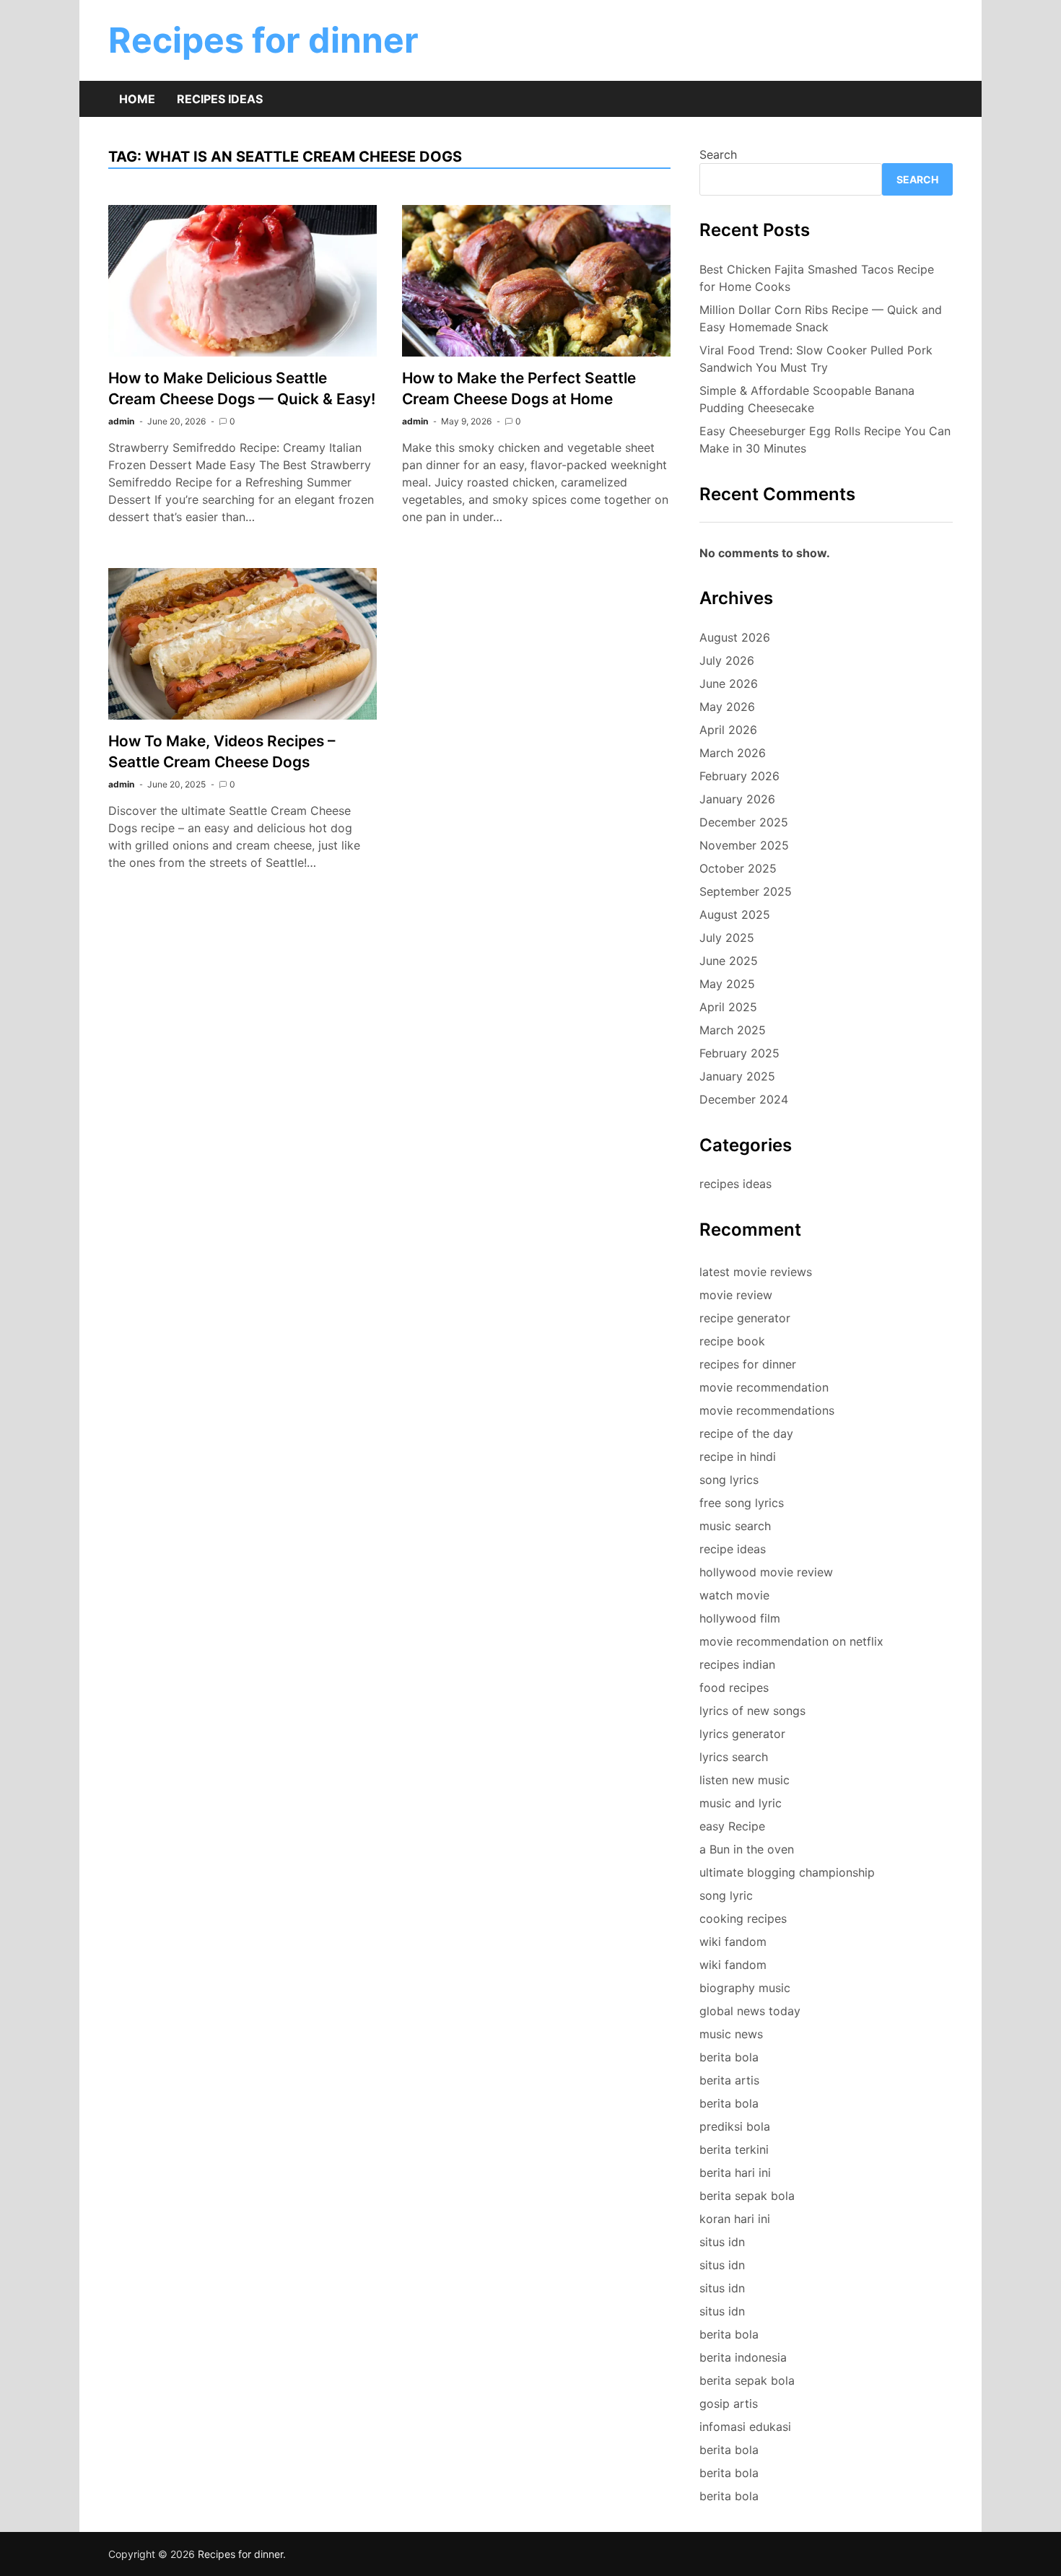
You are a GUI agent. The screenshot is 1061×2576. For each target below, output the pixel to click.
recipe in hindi (738, 1457)
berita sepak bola (747, 2196)
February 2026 (739, 776)
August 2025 (735, 914)
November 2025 (744, 845)
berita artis (729, 2080)
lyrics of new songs (752, 1711)
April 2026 (728, 730)
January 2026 (737, 799)
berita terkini (734, 2149)
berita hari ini (735, 2173)
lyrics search (734, 1757)
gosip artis (729, 2403)
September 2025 (746, 891)
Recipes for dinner (263, 40)
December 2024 (744, 1099)
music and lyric (741, 1803)
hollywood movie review (766, 1572)
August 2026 (735, 637)
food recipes (734, 1688)
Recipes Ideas (220, 99)
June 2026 (729, 684)
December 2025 (744, 822)
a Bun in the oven (747, 1849)
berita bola (729, 2057)
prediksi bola (735, 2126)
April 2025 (728, 1007)
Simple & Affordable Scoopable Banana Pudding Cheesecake (807, 399)
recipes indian (737, 1664)
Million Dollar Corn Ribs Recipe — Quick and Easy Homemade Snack (821, 318)
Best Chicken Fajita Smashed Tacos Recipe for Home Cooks (817, 278)
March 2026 (733, 753)
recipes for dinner (748, 1364)
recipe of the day (746, 1433)
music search (735, 1526)
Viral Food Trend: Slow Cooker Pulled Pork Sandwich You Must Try (816, 359)
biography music (745, 1988)
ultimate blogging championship (787, 1872)
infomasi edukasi (745, 2427)
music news (731, 2034)
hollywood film (740, 1618)
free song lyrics (742, 1503)
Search (718, 154)
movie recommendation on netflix (791, 1641)
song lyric (726, 1895)
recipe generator (745, 1318)
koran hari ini (735, 2219)
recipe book (732, 1341)
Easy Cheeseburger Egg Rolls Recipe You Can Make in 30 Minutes (825, 440)
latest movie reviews (756, 1272)
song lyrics (729, 1480)
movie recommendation (764, 1387)
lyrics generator (742, 1734)
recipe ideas (733, 1549)
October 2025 (738, 868)
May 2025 (727, 984)
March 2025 (733, 1030)
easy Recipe (732, 1826)
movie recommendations (767, 1410)
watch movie (734, 1595)
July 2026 (727, 660)
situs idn (722, 2242)
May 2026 (727, 707)
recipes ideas (735, 1184)
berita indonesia (743, 2357)
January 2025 (737, 1076)
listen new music (745, 1780)
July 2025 (727, 938)
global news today (750, 2011)
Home (137, 99)
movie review (736, 1295)
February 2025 (739, 1053)
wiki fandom (733, 1942)
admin (121, 421)
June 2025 (729, 961)
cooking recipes (743, 1918)
